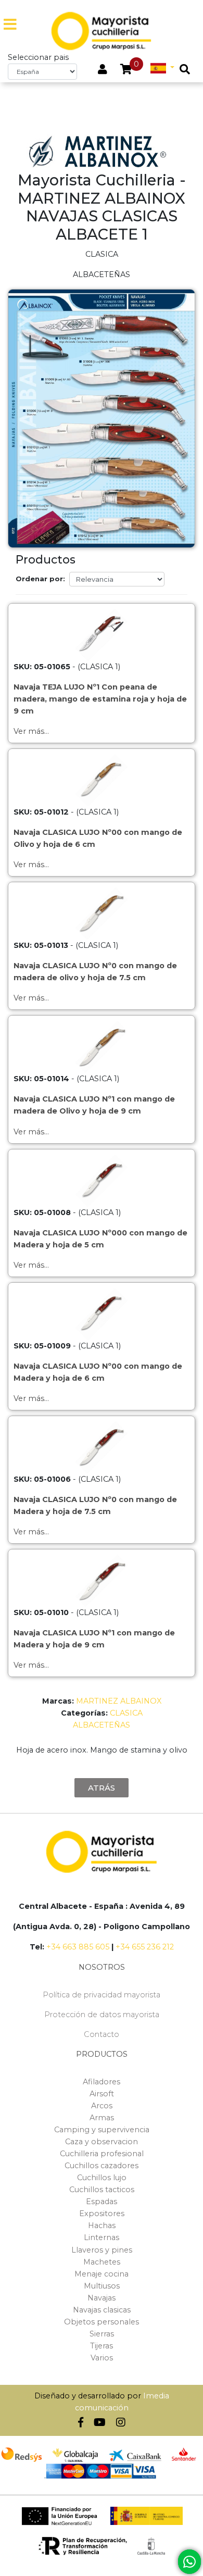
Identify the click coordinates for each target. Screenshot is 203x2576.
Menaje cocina (102, 2274)
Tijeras (102, 2346)
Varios (102, 2358)
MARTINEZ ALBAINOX (119, 1701)
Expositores (102, 2214)
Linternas (102, 2237)
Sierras (102, 2334)
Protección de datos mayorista (102, 2015)
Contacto (102, 2034)
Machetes (102, 2262)
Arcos (102, 2106)
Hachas (102, 2225)
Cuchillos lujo (102, 2178)
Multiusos (102, 2286)
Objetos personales (102, 2322)
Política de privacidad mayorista (102, 1995)
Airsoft (102, 2094)
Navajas (102, 2298)
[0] (126, 70)
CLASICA (126, 1713)
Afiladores (102, 2082)
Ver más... (31, 731)
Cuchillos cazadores (102, 2166)
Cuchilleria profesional (102, 2154)
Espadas (102, 2202)
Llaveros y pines (102, 2250)
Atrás (102, 1788)
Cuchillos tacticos (102, 2190)
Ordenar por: (40, 579)
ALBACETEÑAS (102, 1725)
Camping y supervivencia (102, 2130)
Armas (102, 2118)
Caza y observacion (102, 2142)
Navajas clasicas (102, 2310)
